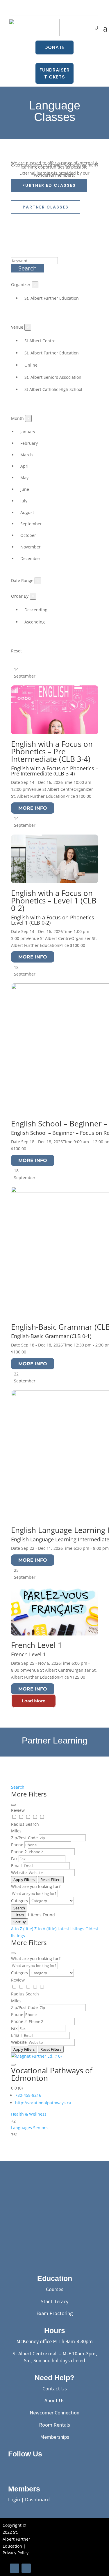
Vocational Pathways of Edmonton (52, 2074)
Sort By (20, 1922)
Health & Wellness (29, 2114)
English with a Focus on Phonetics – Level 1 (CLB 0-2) (54, 901)
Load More (34, 1701)
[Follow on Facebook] (55, 8)
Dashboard (37, 2500)
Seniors (40, 2128)
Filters (19, 1915)
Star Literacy (54, 2301)
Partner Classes (46, 207)
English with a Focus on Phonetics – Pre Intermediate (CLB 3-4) (52, 751)
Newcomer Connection (54, 2413)
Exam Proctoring (55, 2313)
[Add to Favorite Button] (13, 2065)
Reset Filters (51, 1880)
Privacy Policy (16, 2553)
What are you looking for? (36, 1886)
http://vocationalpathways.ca (43, 2103)
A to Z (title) (22, 1929)
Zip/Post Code (24, 1838)
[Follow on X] (28, 2467)
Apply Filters (24, 1880)
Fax (14, 1859)
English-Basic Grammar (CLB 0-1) (51, 1336)
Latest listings (71, 1929)
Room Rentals (54, 2425)
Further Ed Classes (49, 185)
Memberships (55, 2437)
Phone (17, 1845)
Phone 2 (19, 1852)
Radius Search (25, 1824)
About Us (54, 2400)
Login (14, 2500)
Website (19, 1872)
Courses (55, 2289)
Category (20, 1901)
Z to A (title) (45, 1929)
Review (18, 1810)
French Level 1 (37, 1645)
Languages (22, 2128)
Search (27, 268)
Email (16, 1866)
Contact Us (55, 2389)
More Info (33, 808)
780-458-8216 (28, 2095)
